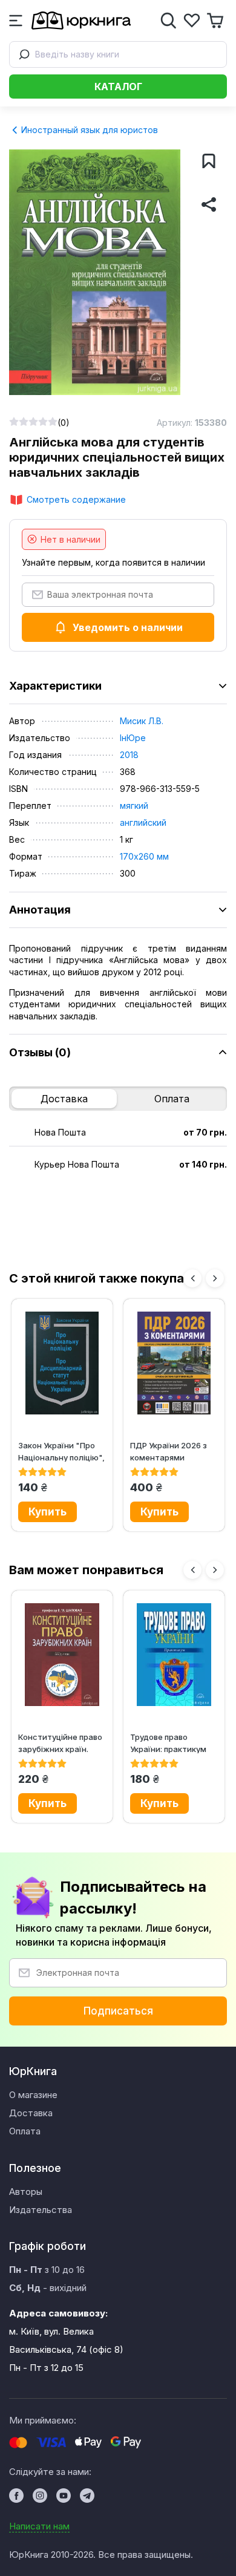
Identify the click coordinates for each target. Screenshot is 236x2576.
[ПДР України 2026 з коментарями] (174, 1363)
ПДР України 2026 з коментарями (169, 1451)
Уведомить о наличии (128, 627)
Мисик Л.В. (142, 721)
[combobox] (118, 54)
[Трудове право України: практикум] (174, 1655)
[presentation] (192, 1278)
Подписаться (118, 2011)
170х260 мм (144, 856)
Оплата (172, 1099)
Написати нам (39, 2526)
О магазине (33, 2095)
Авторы (26, 2192)
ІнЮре (133, 738)
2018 (129, 755)
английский (143, 822)
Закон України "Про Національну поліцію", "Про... (61, 1451)
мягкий (134, 806)
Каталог (118, 87)
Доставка (64, 1099)
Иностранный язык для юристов (88, 130)
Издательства (41, 2210)
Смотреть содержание (76, 499)
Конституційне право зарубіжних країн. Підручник (60, 1743)
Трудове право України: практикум (168, 1743)
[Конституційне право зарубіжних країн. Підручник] (62, 1655)
